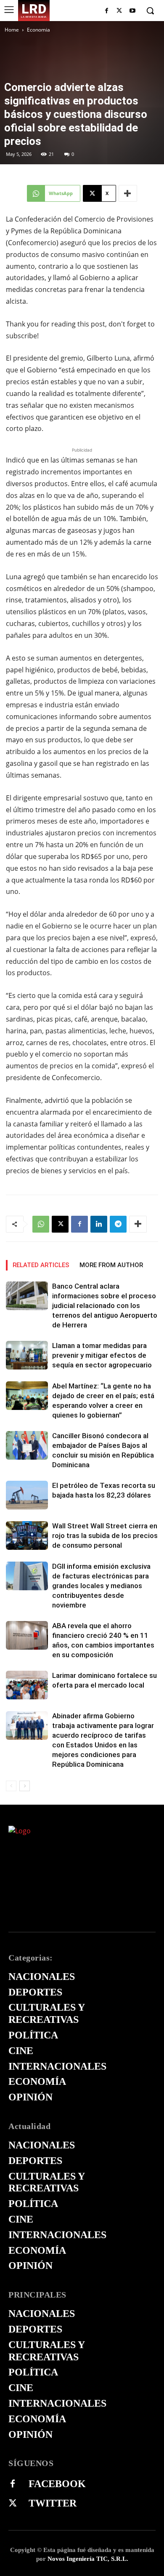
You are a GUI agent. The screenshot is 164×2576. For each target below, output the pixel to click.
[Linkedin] (99, 1224)
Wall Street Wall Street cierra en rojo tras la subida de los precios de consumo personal (105, 1535)
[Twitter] (13, 2504)
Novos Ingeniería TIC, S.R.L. (88, 2559)
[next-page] (25, 1786)
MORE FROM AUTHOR (111, 1265)
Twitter (53, 2503)
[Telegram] (118, 1224)
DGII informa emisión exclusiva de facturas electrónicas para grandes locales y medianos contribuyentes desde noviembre (101, 1586)
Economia (38, 30)
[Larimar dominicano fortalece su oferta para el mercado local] (27, 1685)
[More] (128, 193)
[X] (119, 11)
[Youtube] (132, 11)
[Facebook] (107, 11)
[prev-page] (11, 1786)
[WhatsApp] (41, 1224)
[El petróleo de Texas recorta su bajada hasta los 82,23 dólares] (27, 1495)
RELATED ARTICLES (41, 1265)
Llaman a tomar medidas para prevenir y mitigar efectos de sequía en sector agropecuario (102, 1355)
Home (12, 30)
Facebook (57, 2484)
